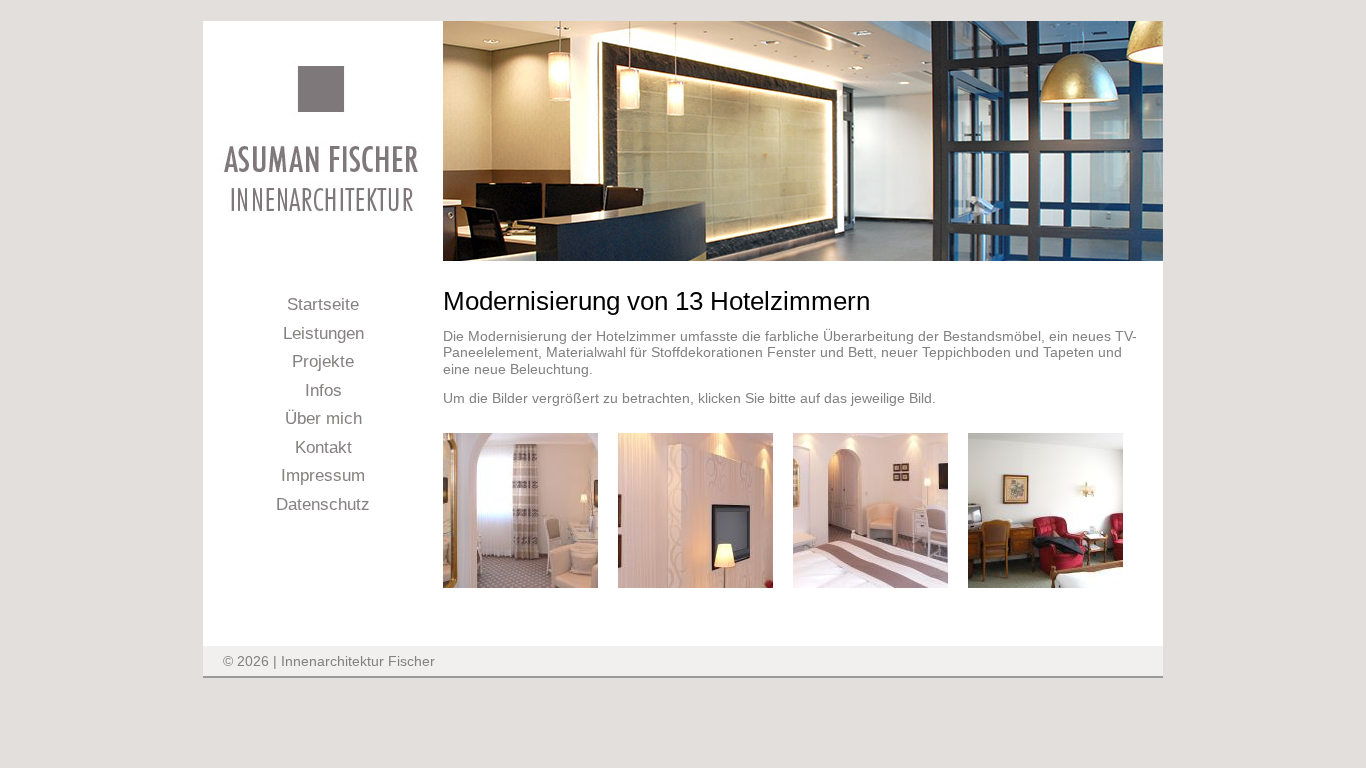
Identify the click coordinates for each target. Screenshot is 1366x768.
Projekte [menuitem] (323, 361)
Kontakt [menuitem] (323, 447)
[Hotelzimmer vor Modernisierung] (1045, 583)
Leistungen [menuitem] (323, 333)
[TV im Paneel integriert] (695, 583)
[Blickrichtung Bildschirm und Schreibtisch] (870, 583)
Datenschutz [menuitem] (323, 504)
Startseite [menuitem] (323, 304)
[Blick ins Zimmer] (520, 583)
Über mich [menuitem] (323, 418)
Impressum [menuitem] (323, 475)
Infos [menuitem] (323, 390)
